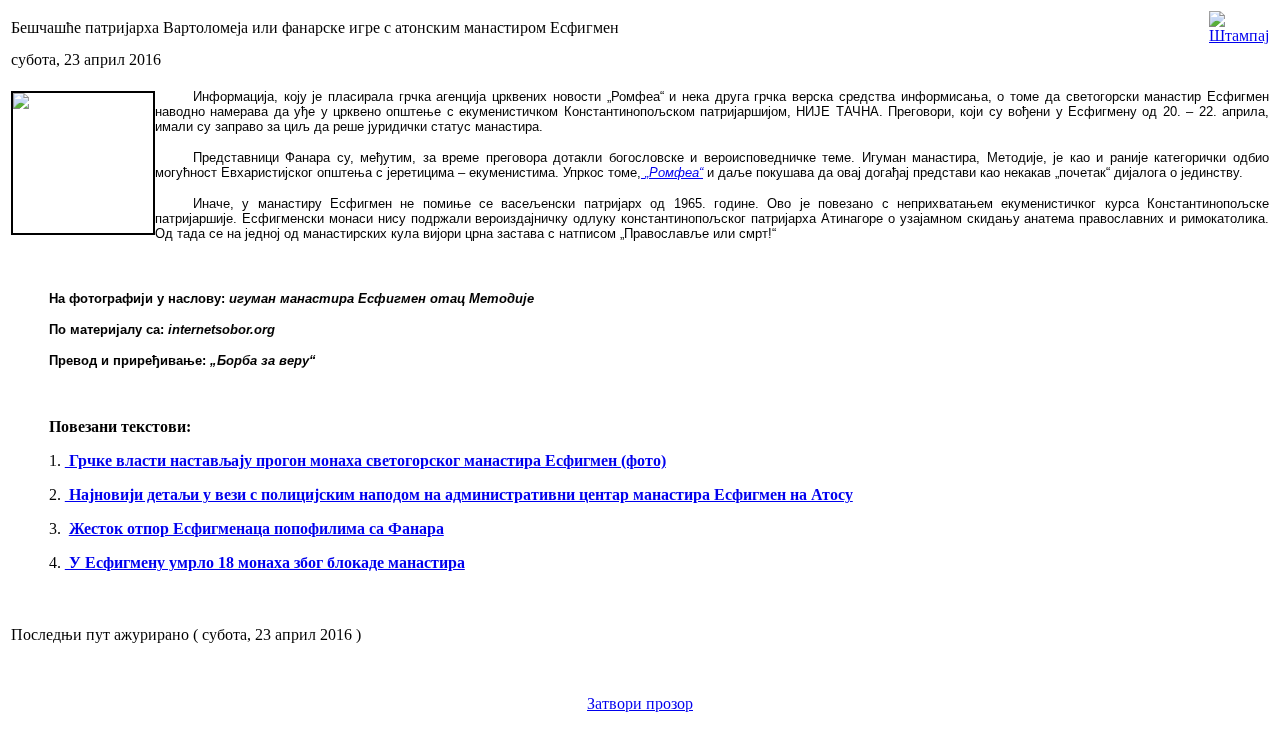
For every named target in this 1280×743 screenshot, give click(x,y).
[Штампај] (1239, 22)
